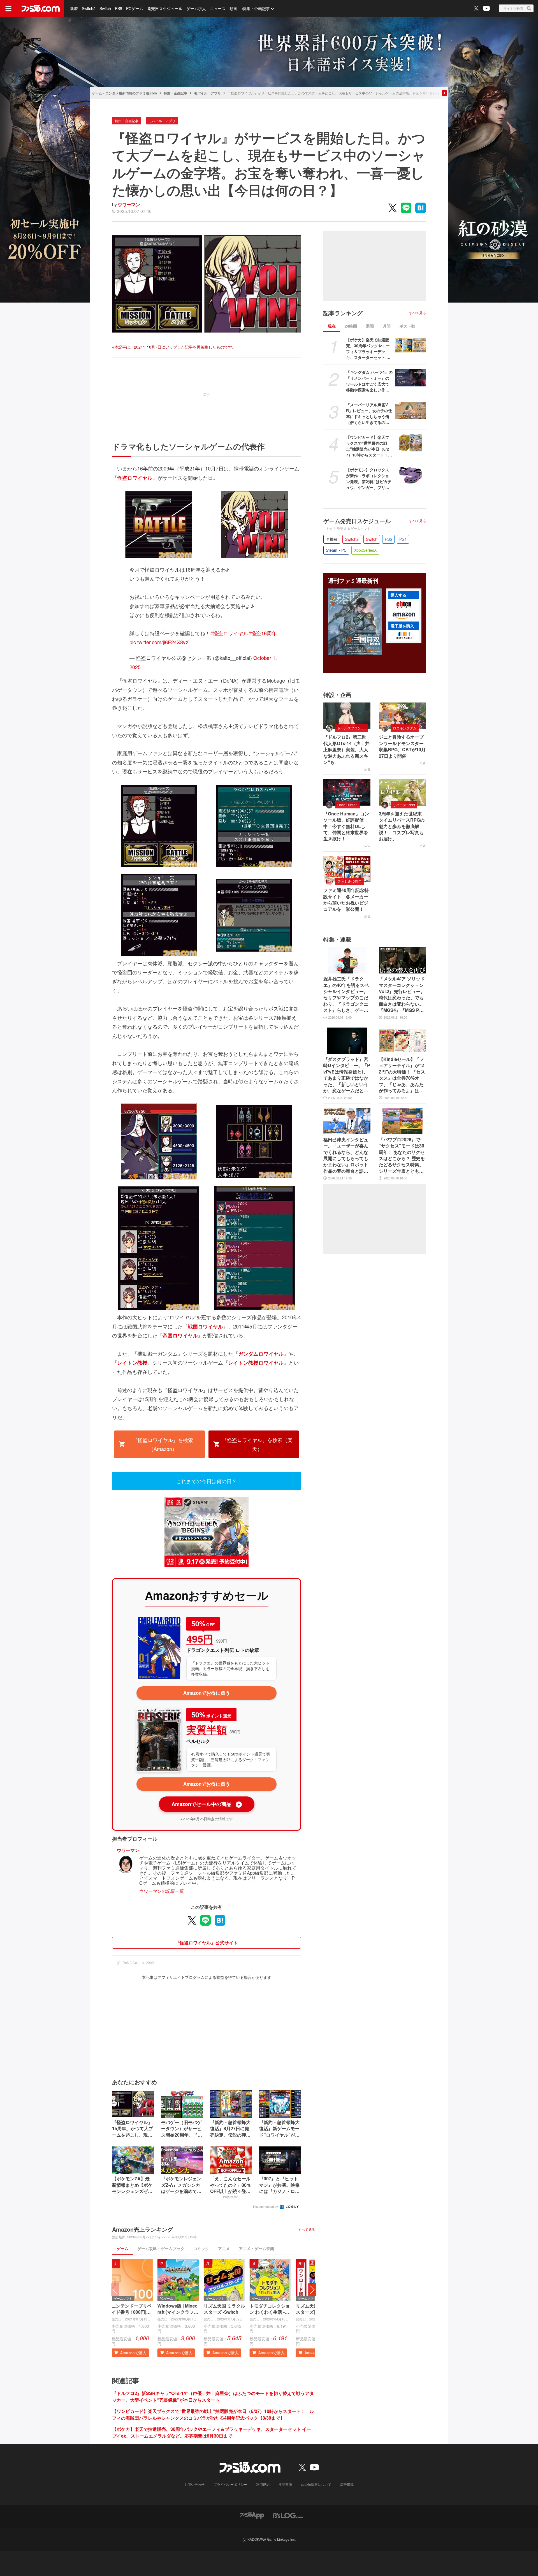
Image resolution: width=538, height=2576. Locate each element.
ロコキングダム (405, 728)
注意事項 (285, 2484)
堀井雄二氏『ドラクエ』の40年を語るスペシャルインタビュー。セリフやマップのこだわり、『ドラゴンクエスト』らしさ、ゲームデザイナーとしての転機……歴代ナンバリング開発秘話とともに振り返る (346, 994)
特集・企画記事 (256, 8)
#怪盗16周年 (263, 633)
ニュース (218, 8)
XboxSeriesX (365, 550)
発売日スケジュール (165, 8)
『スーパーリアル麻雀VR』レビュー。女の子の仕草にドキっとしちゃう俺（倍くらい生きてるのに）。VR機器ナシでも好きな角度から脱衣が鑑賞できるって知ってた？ (369, 414)
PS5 (119, 8)
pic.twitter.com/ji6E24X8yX (159, 642)
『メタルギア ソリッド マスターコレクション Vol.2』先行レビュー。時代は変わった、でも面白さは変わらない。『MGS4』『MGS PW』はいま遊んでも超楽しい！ (402, 994)
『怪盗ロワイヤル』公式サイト (207, 1943)
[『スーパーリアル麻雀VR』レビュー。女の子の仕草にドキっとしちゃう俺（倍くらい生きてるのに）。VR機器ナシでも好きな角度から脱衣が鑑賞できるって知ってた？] (411, 411)
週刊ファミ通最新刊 (353, 581)
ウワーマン (129, 204)
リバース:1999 (404, 805)
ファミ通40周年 (349, 881)
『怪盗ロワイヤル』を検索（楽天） (257, 1444)
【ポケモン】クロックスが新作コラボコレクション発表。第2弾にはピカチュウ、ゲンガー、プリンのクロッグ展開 (369, 479)
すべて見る (307, 2229)
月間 (387, 326)
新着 (74, 8)
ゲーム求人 (196, 8)
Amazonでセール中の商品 (206, 1804)
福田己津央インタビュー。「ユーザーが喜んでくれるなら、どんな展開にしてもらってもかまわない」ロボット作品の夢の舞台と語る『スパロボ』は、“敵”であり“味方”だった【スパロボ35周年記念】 (346, 1155)
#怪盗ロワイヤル (229, 633)
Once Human (347, 805)
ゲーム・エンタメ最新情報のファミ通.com (124, 93)
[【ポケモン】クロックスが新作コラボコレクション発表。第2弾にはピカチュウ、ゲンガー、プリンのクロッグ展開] (411, 476)
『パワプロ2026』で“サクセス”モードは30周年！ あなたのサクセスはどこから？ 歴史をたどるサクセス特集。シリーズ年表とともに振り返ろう (402, 1155)
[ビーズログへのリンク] (288, 2515)
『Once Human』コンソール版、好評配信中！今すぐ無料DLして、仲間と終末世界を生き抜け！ (346, 826)
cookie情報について (316, 2484)
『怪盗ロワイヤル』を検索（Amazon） (163, 1444)
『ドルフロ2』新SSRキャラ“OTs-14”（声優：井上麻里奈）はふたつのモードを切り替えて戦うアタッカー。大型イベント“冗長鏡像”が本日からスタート (213, 2397)
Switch (105, 8)
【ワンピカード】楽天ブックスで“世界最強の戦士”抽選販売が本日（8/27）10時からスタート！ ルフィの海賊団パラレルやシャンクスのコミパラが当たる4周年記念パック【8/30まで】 (213, 2414)
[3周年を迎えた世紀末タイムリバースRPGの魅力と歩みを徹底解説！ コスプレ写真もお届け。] (402, 792)
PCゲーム (135, 8)
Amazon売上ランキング (142, 2229)
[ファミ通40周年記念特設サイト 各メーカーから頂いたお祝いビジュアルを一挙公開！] (347, 869)
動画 (233, 8)
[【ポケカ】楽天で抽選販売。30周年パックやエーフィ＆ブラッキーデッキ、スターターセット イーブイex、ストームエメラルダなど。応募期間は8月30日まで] (411, 346)
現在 (332, 326)
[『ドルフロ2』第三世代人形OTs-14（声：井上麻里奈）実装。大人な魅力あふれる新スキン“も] (347, 716)
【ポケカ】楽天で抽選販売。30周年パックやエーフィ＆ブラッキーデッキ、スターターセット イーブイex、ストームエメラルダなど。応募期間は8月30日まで (212, 2432)
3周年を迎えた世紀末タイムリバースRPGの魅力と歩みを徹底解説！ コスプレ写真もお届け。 (402, 826)
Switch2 (89, 8)
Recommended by (266, 2206)
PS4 (403, 539)
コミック (201, 2248)
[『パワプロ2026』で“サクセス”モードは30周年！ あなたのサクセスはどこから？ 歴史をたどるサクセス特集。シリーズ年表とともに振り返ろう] (402, 1121)
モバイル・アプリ (207, 93)
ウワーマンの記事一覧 (162, 1891)
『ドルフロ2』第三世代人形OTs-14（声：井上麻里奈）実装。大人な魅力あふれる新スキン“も (346, 750)
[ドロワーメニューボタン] (8, 8)
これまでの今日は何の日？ (207, 1481)
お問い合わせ (194, 2484)
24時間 (351, 326)
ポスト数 (407, 326)
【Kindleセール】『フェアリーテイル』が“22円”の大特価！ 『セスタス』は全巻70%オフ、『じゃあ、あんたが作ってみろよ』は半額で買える (402, 1075)
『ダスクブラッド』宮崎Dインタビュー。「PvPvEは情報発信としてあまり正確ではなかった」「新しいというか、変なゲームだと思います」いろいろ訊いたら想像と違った (347, 1075)
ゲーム (122, 2248)
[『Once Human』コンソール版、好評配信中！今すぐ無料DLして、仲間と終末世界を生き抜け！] (347, 792)
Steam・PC (336, 550)
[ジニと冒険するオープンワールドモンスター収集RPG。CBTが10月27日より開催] (402, 716)
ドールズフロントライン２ (353, 728)
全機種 (332, 539)
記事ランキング (343, 313)
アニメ (224, 2248)
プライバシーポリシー (230, 2484)
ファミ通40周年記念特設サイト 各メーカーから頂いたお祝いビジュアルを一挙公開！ (346, 900)
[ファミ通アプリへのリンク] (252, 2515)
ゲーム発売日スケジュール (357, 521)
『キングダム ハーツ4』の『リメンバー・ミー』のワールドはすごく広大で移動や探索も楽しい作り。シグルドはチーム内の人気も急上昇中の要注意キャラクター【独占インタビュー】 (369, 381)
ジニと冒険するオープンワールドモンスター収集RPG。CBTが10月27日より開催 (402, 746)
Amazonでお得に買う (207, 1693)
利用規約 (263, 2484)
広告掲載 (347, 2484)
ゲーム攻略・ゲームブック (161, 2248)
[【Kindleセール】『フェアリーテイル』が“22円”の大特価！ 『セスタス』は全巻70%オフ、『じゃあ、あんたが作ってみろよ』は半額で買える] (402, 1041)
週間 (370, 326)
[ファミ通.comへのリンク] (41, 8)
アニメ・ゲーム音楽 (256, 2248)
